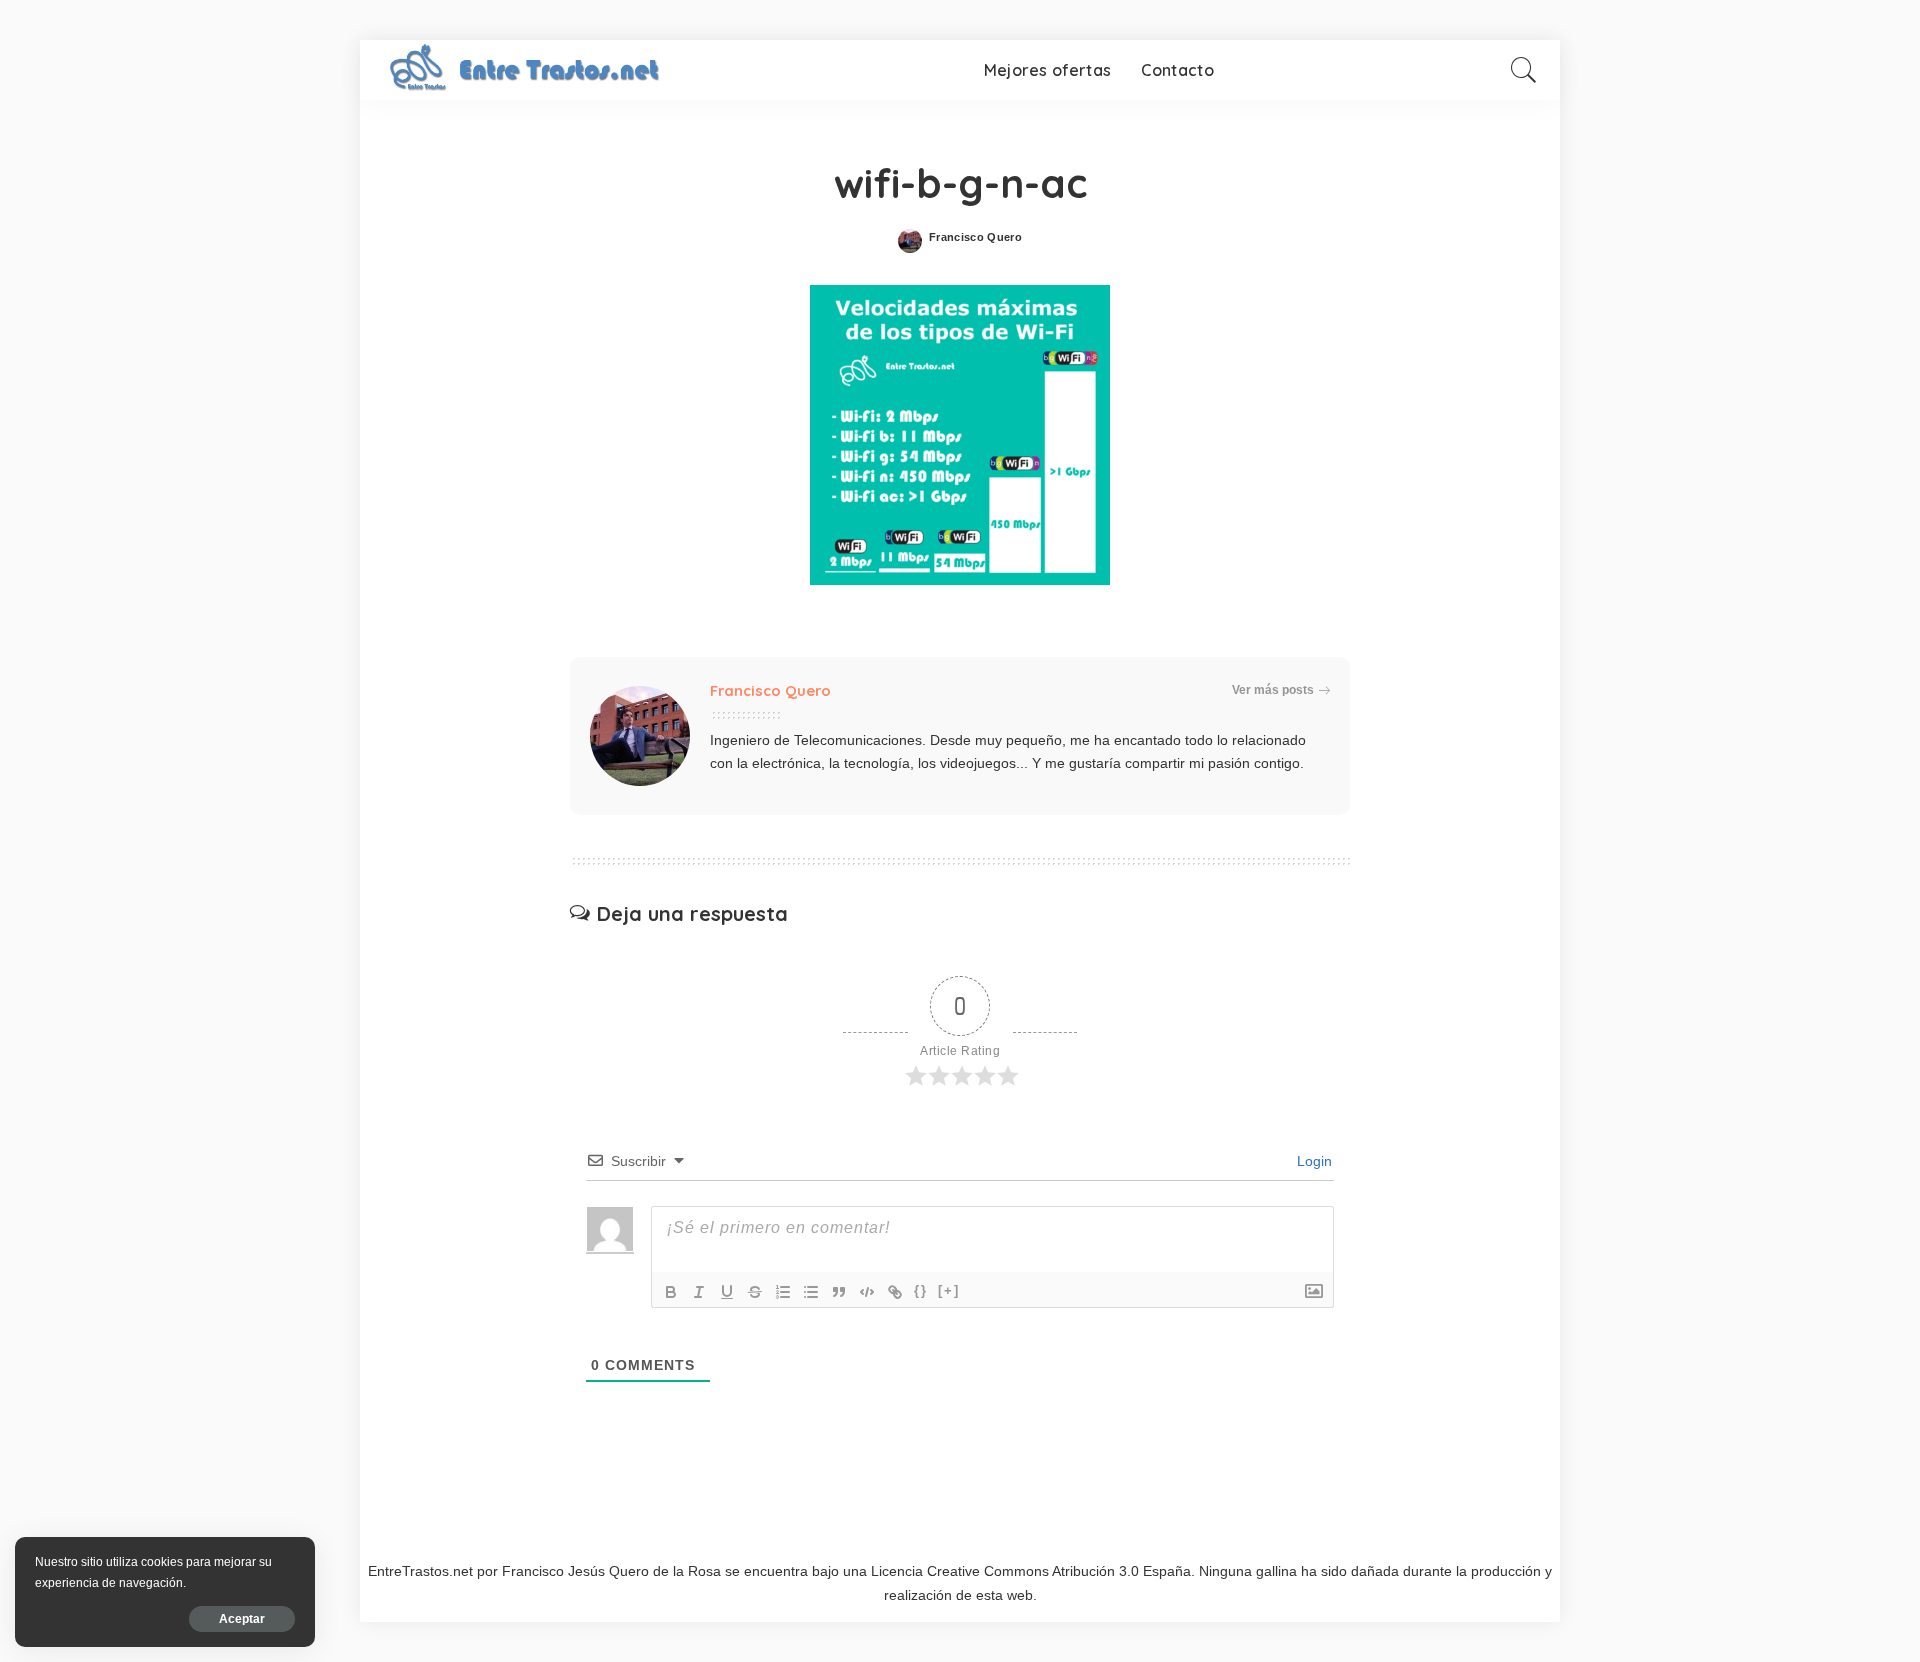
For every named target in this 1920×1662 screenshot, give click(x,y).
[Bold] (671, 1292)
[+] (949, 1290)
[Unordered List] (811, 1292)
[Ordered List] (783, 1292)
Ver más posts (1273, 690)
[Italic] (699, 1292)
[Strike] (755, 1292)
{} (921, 1290)
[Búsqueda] (1524, 70)
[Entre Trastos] (527, 70)
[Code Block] (867, 1292)
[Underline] (727, 1292)
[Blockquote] (839, 1292)
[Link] (895, 1292)
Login (1312, 1161)
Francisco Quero (975, 237)
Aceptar (242, 1619)
